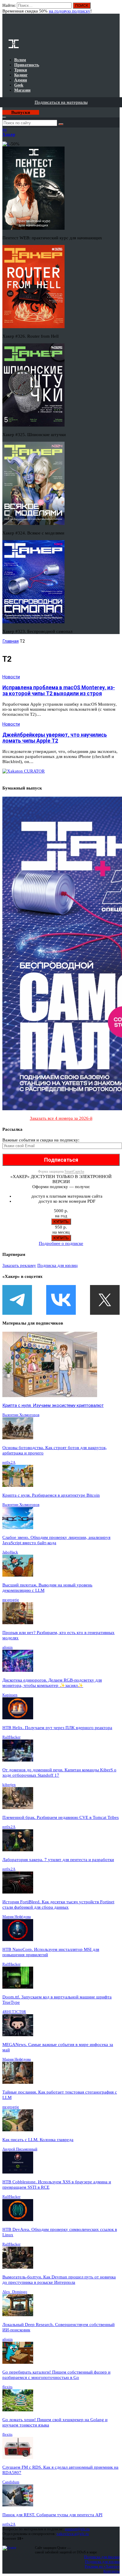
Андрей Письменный (20, 2149)
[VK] (61, 1300)
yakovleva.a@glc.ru (73, 2534)
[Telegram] (17, 1300)
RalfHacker (11, 1737)
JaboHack (10, 1552)
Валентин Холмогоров (21, 1415)
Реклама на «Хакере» (102, 2566)
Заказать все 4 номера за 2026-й (61, 1118)
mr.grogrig (11, 1600)
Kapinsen (10, 1695)
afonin (8, 1647)
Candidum (11, 2482)
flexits (7, 2387)
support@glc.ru (77, 2529)
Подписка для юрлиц (57, 1265)
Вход (116, 8)
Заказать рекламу (19, 1265)
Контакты (111, 2571)
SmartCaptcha (74, 1171)
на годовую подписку (70, 11)
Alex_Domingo (15, 2292)
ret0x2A (9, 1462)
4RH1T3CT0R (14, 2012)
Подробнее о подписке (61, 1243)
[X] (105, 1300)
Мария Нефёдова (17, 1917)
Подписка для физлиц (102, 2557)
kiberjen (9, 1785)
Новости (11, 677)
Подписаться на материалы (61, 102)
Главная (11, 641)
